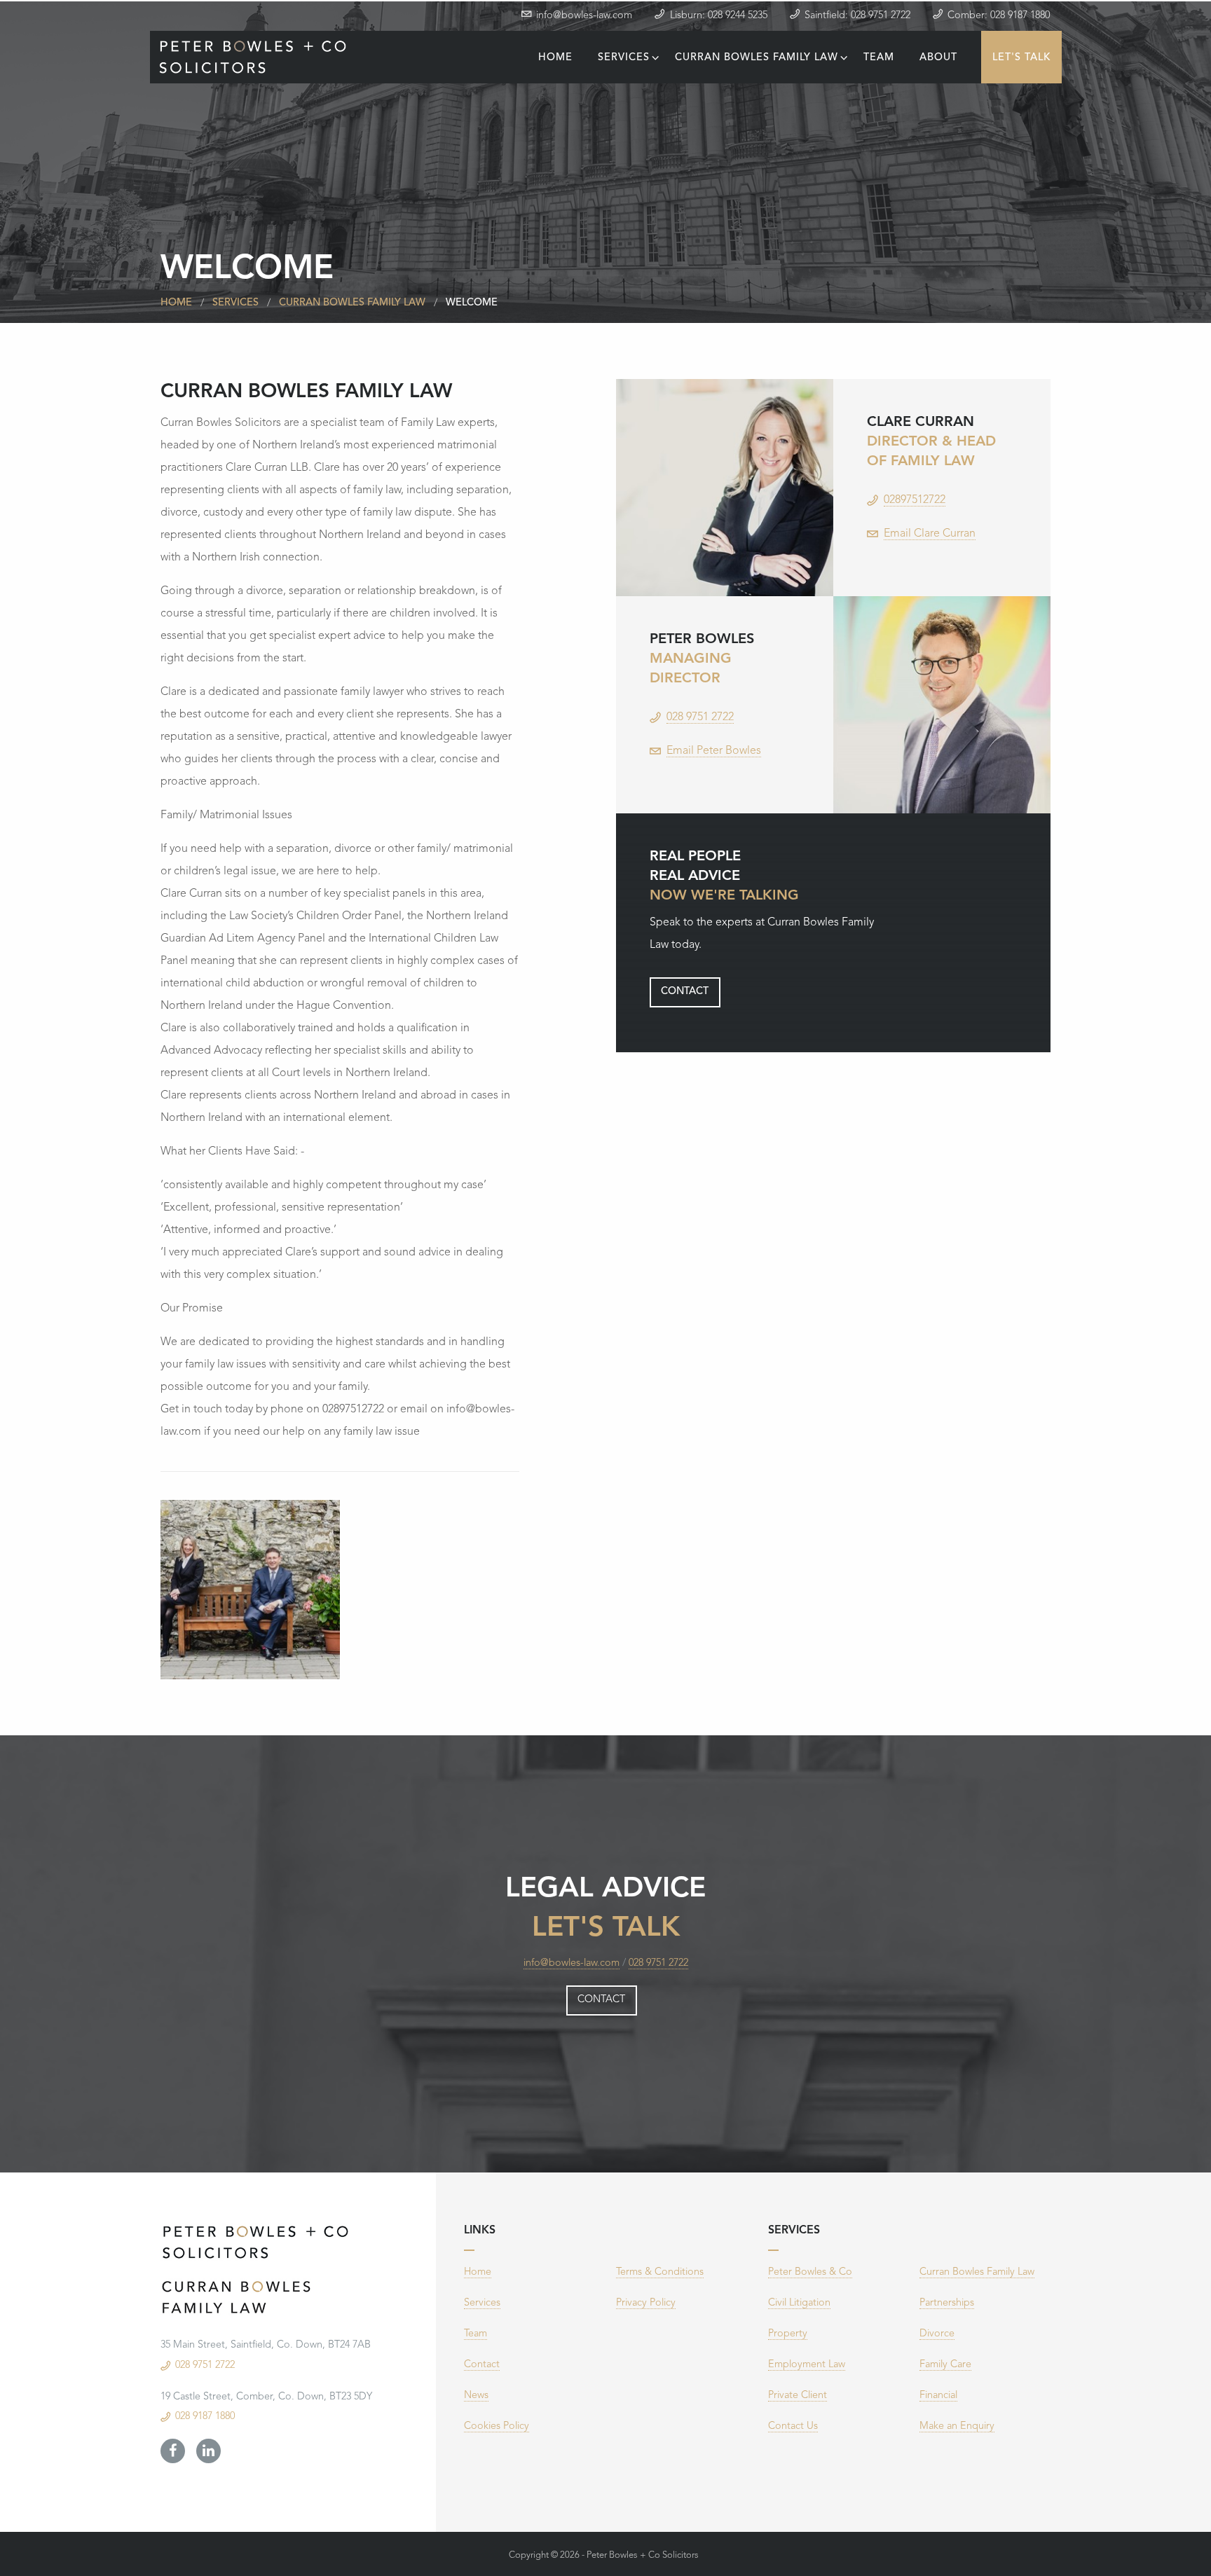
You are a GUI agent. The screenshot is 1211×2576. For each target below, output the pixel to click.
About (938, 58)
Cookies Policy (497, 2426)
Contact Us (793, 2426)
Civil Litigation (799, 2303)
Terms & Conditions (660, 2272)
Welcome (472, 303)
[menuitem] (555, 57)
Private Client (798, 2396)
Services (629, 58)
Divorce (937, 2334)
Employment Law (807, 2365)
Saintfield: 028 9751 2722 (857, 16)
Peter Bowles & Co (810, 2272)
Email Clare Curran (930, 534)
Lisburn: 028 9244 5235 (719, 16)
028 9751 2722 (700, 717)
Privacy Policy (646, 2303)
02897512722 (915, 500)
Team (879, 58)
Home (555, 58)
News (476, 2396)
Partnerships (947, 2303)
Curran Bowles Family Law (762, 58)
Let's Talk (1021, 58)
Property (788, 2334)
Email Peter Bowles (714, 751)
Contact (685, 992)
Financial (938, 2396)
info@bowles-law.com (584, 16)
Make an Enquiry (957, 2426)
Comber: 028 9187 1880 (999, 16)
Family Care (945, 2365)
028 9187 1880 (205, 2417)
